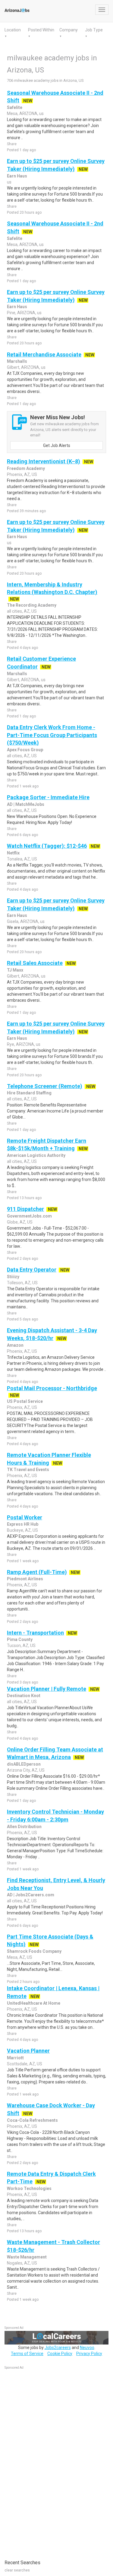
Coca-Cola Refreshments (32, 2120)
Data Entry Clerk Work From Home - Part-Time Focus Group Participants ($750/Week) (52, 735)
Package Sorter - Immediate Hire (48, 797)
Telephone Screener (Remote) (45, 1086)
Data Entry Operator (32, 1270)
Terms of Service (27, 2354)
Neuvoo (87, 2348)
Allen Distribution (24, 1827)
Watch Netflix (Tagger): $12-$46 (47, 846)
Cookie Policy (60, 2354)
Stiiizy (13, 1277)
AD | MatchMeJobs (26, 804)
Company (69, 30)
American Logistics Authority (36, 1155)
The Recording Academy (32, 605)
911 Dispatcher (25, 1209)
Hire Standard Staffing (29, 1093)
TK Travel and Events (28, 1470)
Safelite (15, 107)
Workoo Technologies (29, 2188)
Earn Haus (17, 176)
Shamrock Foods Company (34, 1951)
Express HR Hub (23, 1524)
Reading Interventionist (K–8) (44, 461)
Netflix (13, 853)
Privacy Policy (89, 2354)
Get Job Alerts (57, 445)
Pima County (20, 1639)
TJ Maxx (15, 970)
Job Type (94, 30)
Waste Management (27, 2257)
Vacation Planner (28, 2051)
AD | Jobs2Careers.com (31, 1895)
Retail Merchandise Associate (44, 354)
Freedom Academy (26, 468)
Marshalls (17, 361)
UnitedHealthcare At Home (34, 2003)
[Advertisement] (50, 2461)
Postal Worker (25, 1517)
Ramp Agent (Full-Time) (37, 1572)
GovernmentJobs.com (29, 1216)
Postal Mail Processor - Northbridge (52, 1388)
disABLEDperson (24, 1764)
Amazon (15, 1345)
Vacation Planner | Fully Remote (47, 1689)
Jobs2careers (58, 2348)
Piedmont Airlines (25, 1579)
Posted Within (41, 30)
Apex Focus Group (25, 750)
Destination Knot (24, 1696)
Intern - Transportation (35, 1633)
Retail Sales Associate (35, 963)
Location (13, 30)
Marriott (15, 2058)
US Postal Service (25, 1401)
